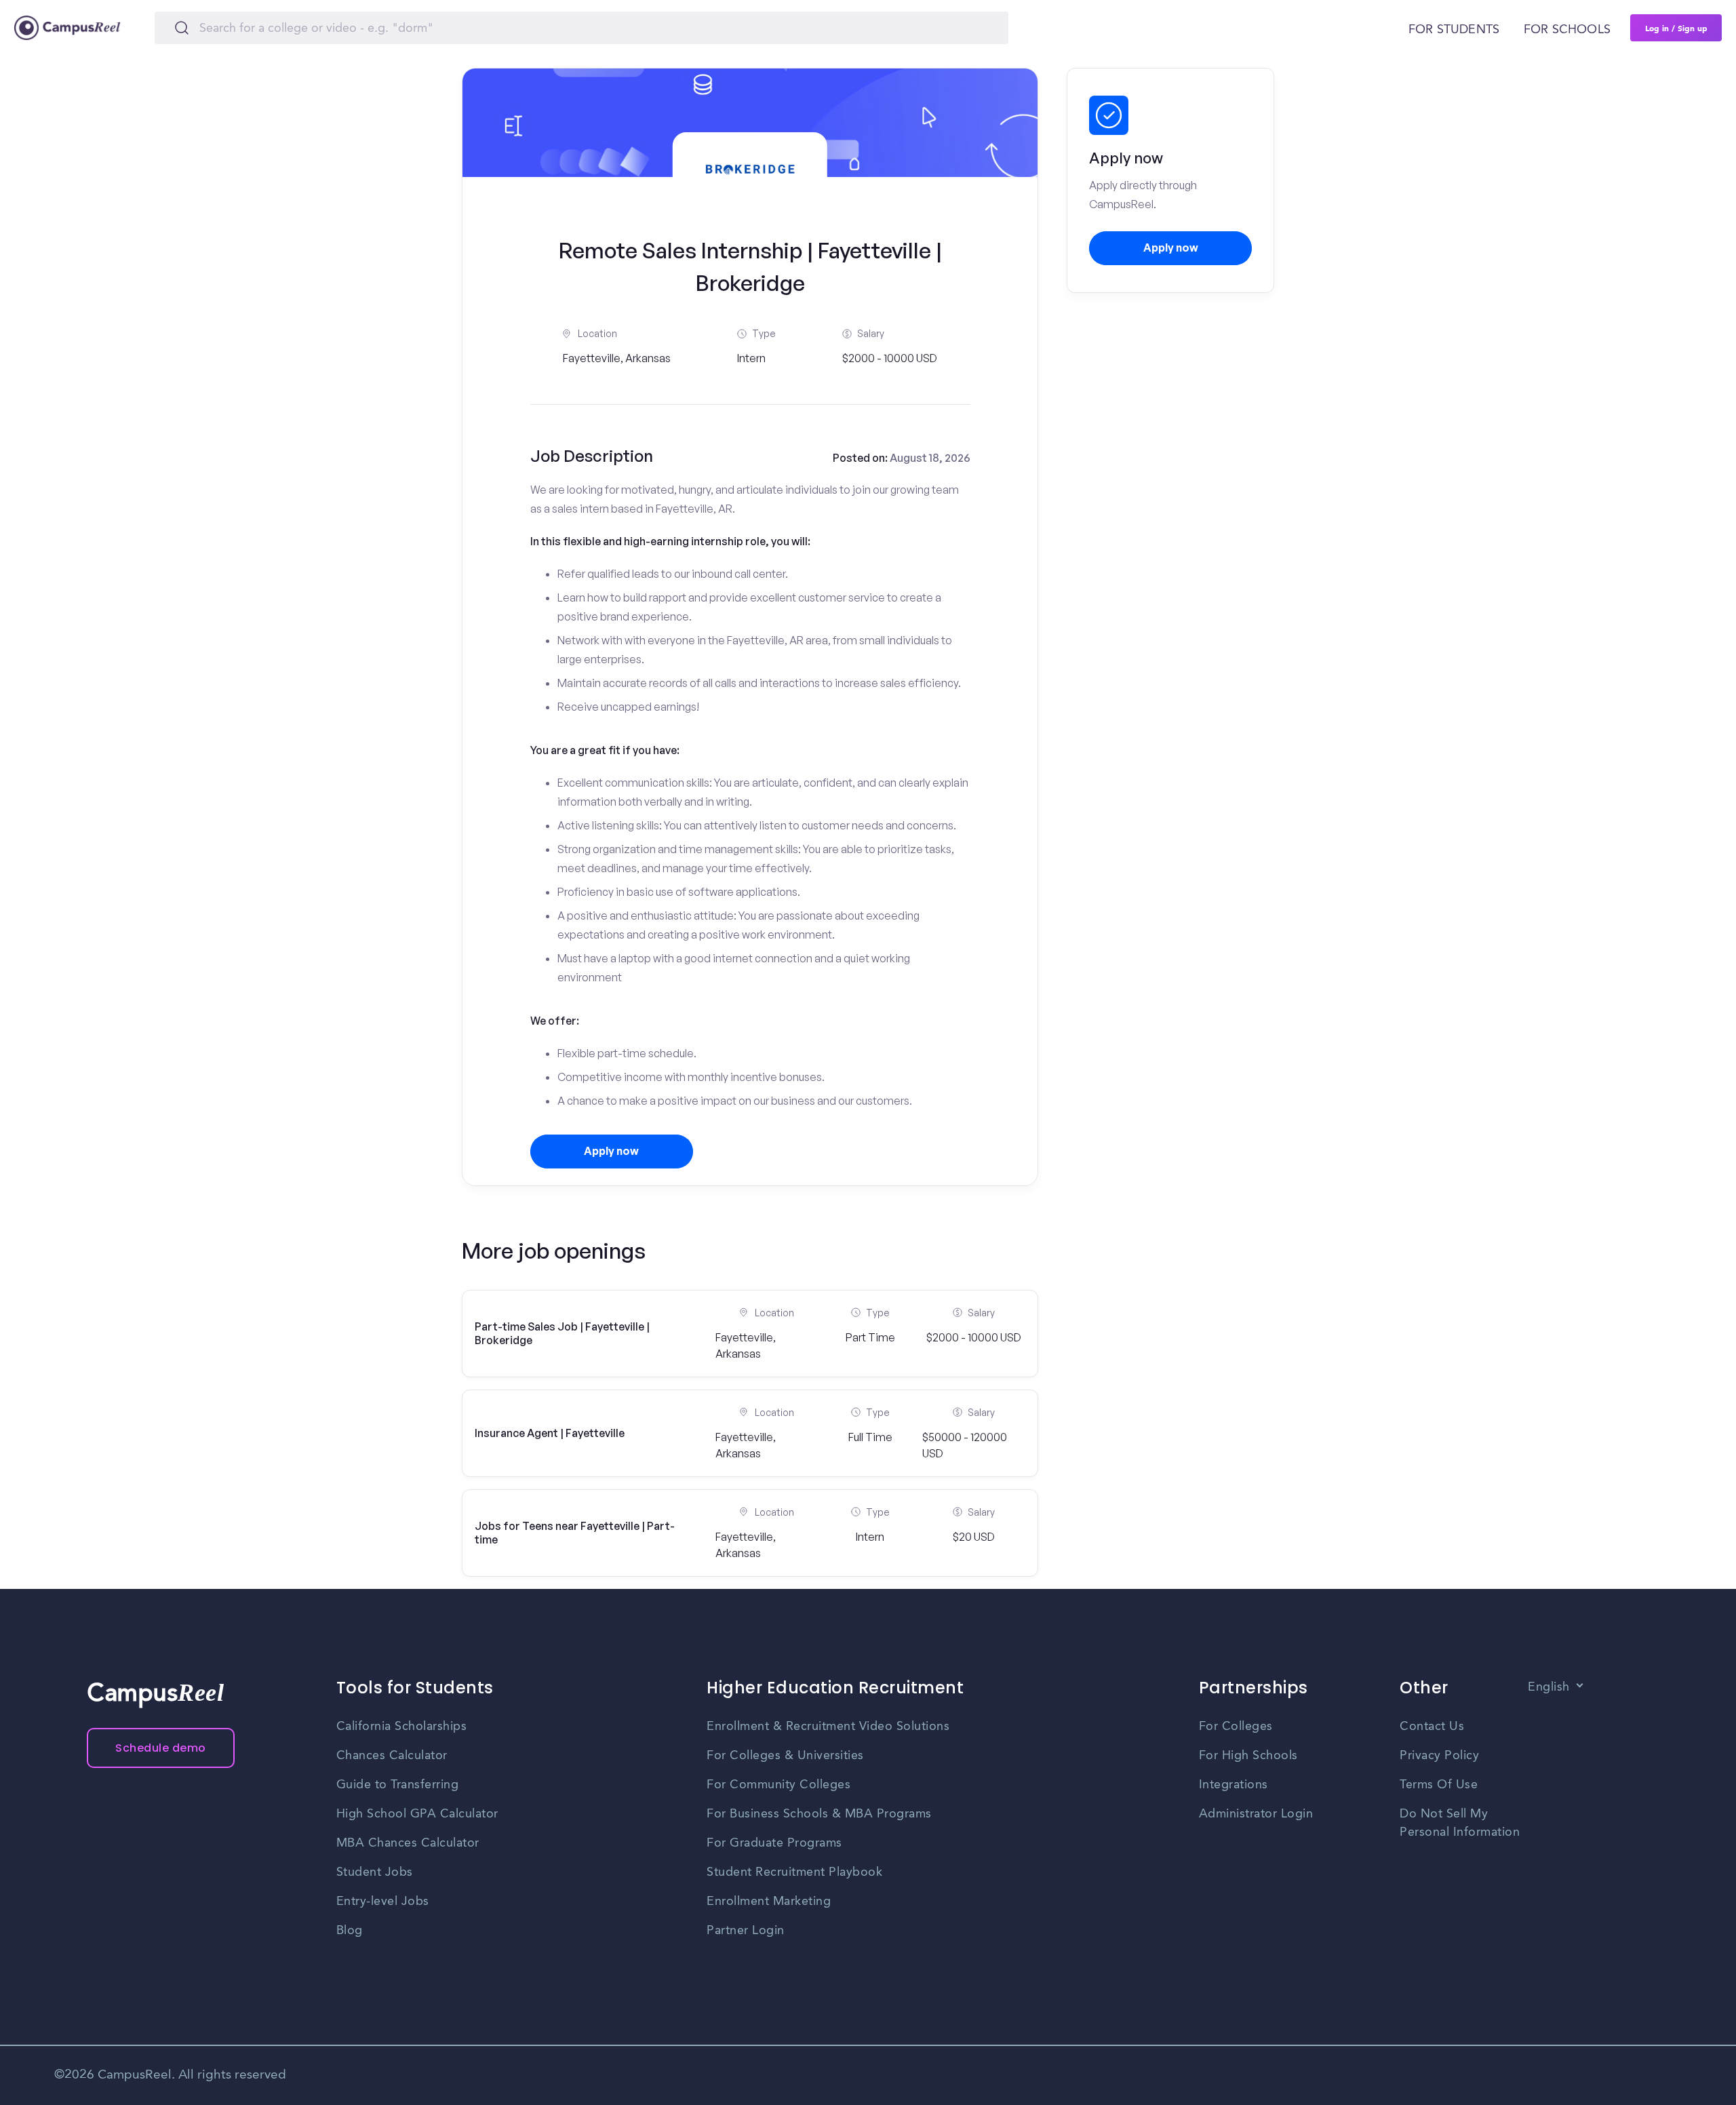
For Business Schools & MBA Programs (819, 1814)
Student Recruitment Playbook (794, 1872)
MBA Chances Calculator (408, 1843)
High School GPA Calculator (417, 1814)
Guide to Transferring (398, 1785)
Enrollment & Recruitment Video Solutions (828, 1727)
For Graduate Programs (774, 1843)
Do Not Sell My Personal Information (1460, 1823)
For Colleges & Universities (785, 1756)
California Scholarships (402, 1727)
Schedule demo (161, 1748)
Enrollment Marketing (769, 1902)
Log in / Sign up (1676, 28)
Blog (350, 1931)
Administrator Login (1256, 1814)
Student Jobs (375, 1872)
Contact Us (1432, 1727)
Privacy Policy (1439, 1756)
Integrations (1234, 1785)
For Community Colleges (778, 1785)
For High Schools (1248, 1756)
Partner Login (746, 1931)
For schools (1567, 30)
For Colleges (1236, 1727)
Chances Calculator (392, 1756)
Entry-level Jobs (383, 1902)
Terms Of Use (1439, 1785)
